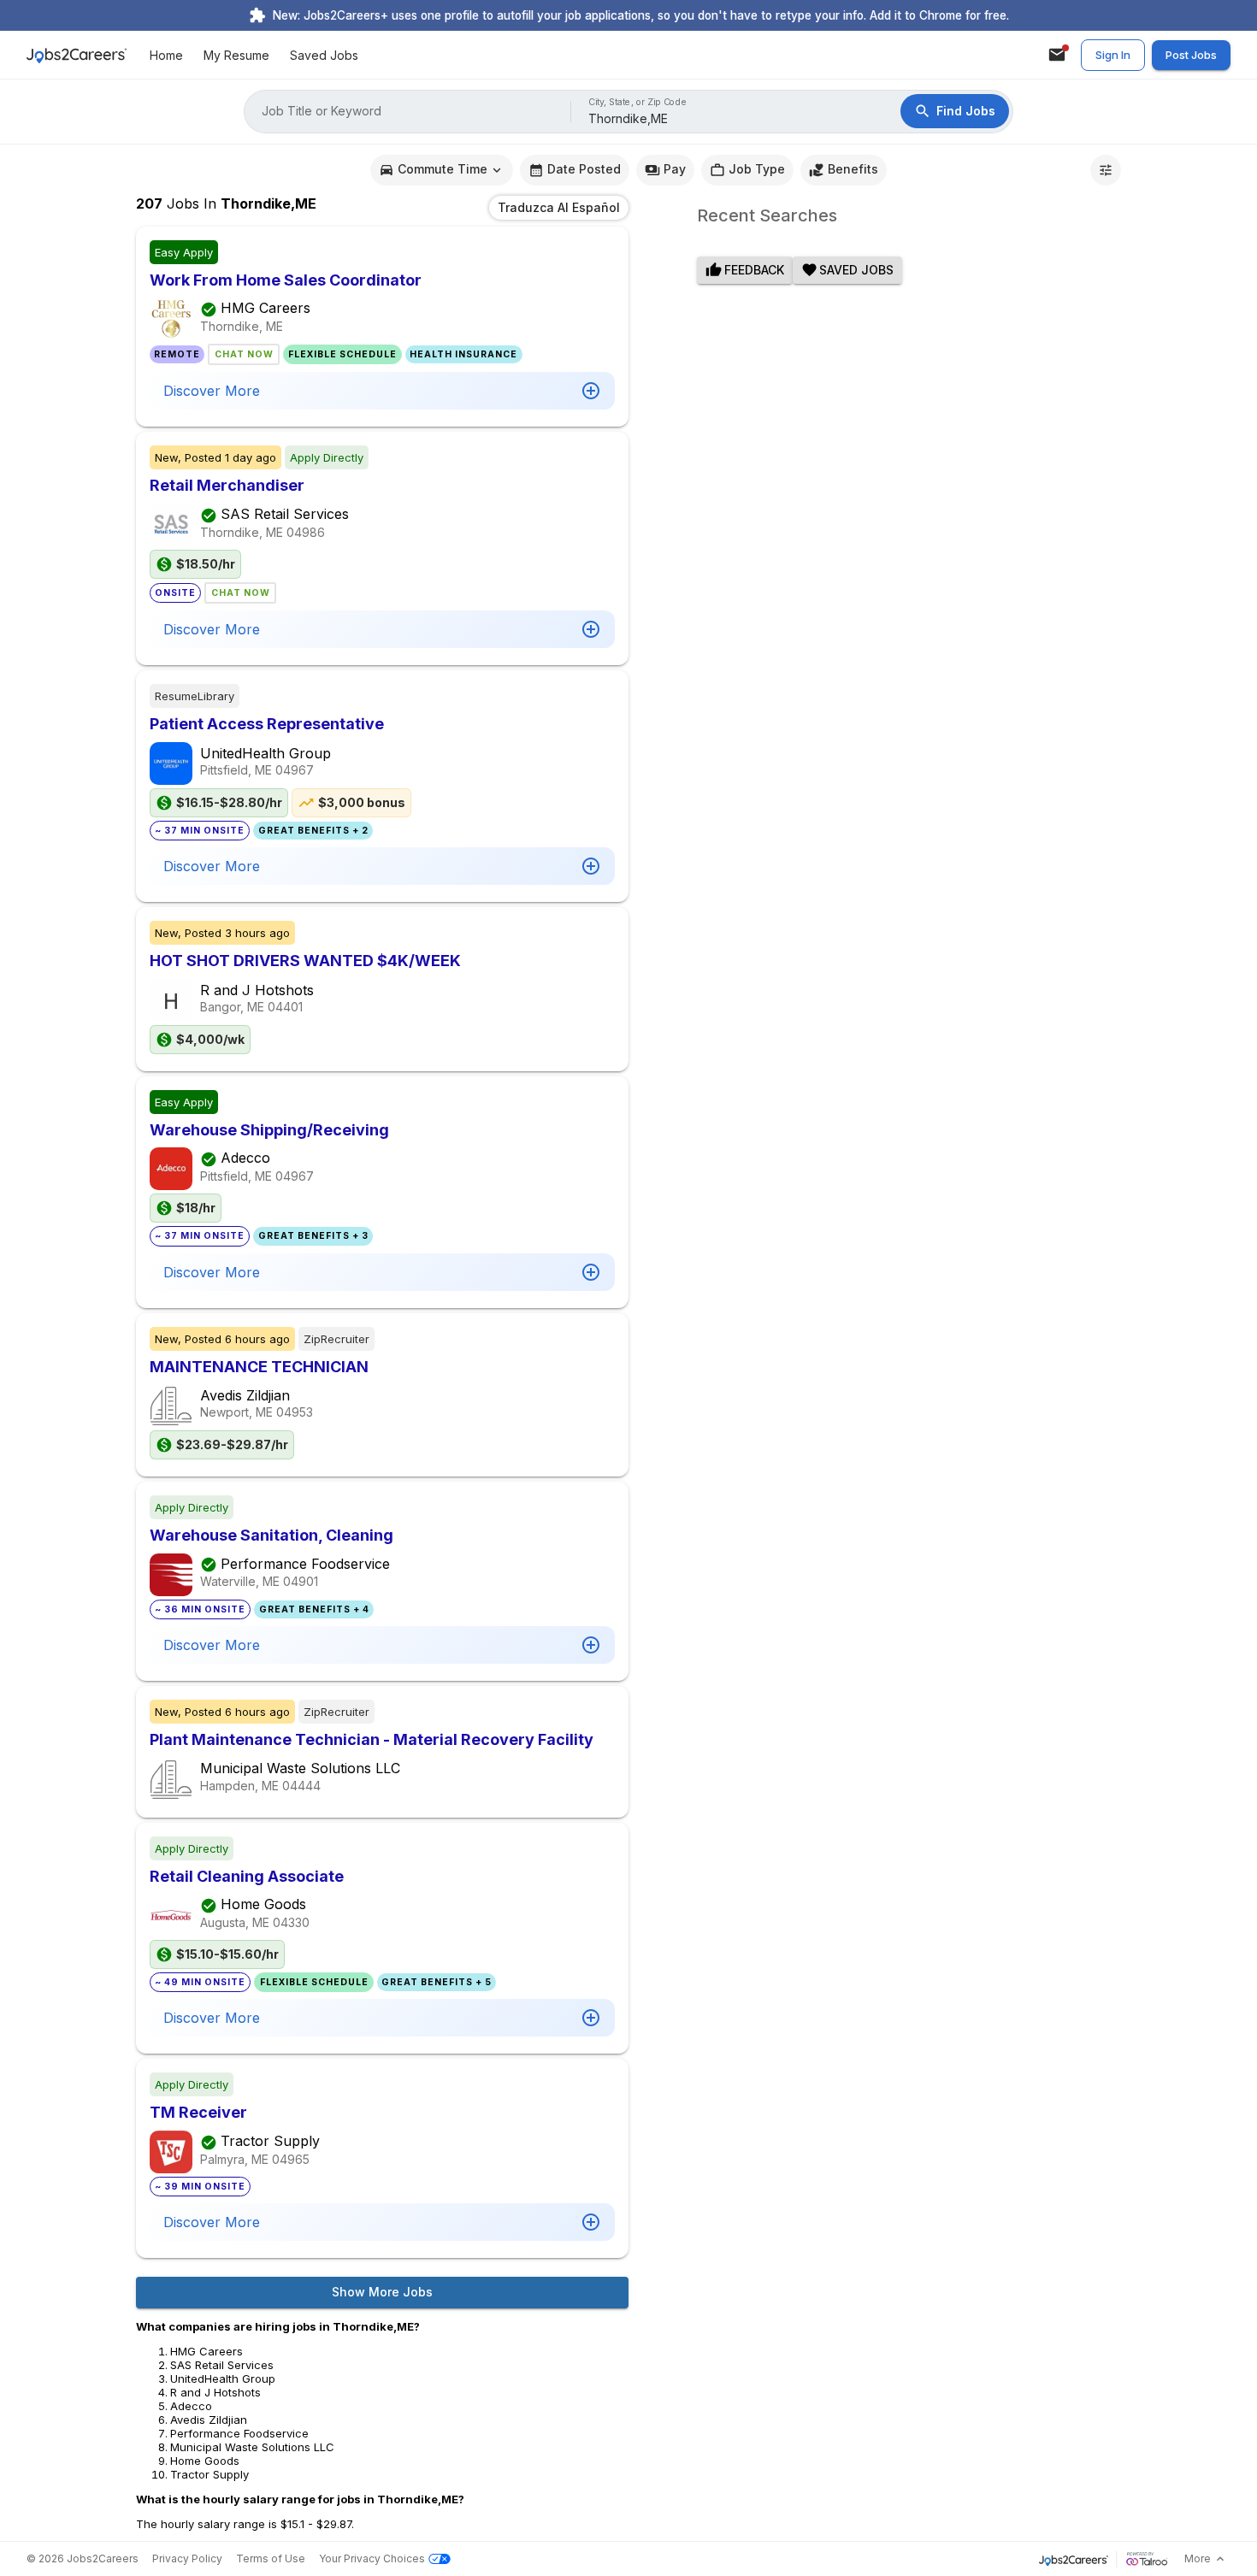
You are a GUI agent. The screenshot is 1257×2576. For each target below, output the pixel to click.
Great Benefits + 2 (313, 831)
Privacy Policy (187, 2558)
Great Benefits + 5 (437, 1982)
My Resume (236, 55)
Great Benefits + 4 (314, 1609)
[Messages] (1057, 55)
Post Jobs (1191, 55)
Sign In (1113, 55)
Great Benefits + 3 (313, 1236)
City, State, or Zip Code (638, 102)
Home (166, 55)
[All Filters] (1106, 170)
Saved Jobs (324, 55)
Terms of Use (271, 2558)
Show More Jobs (382, 2292)
